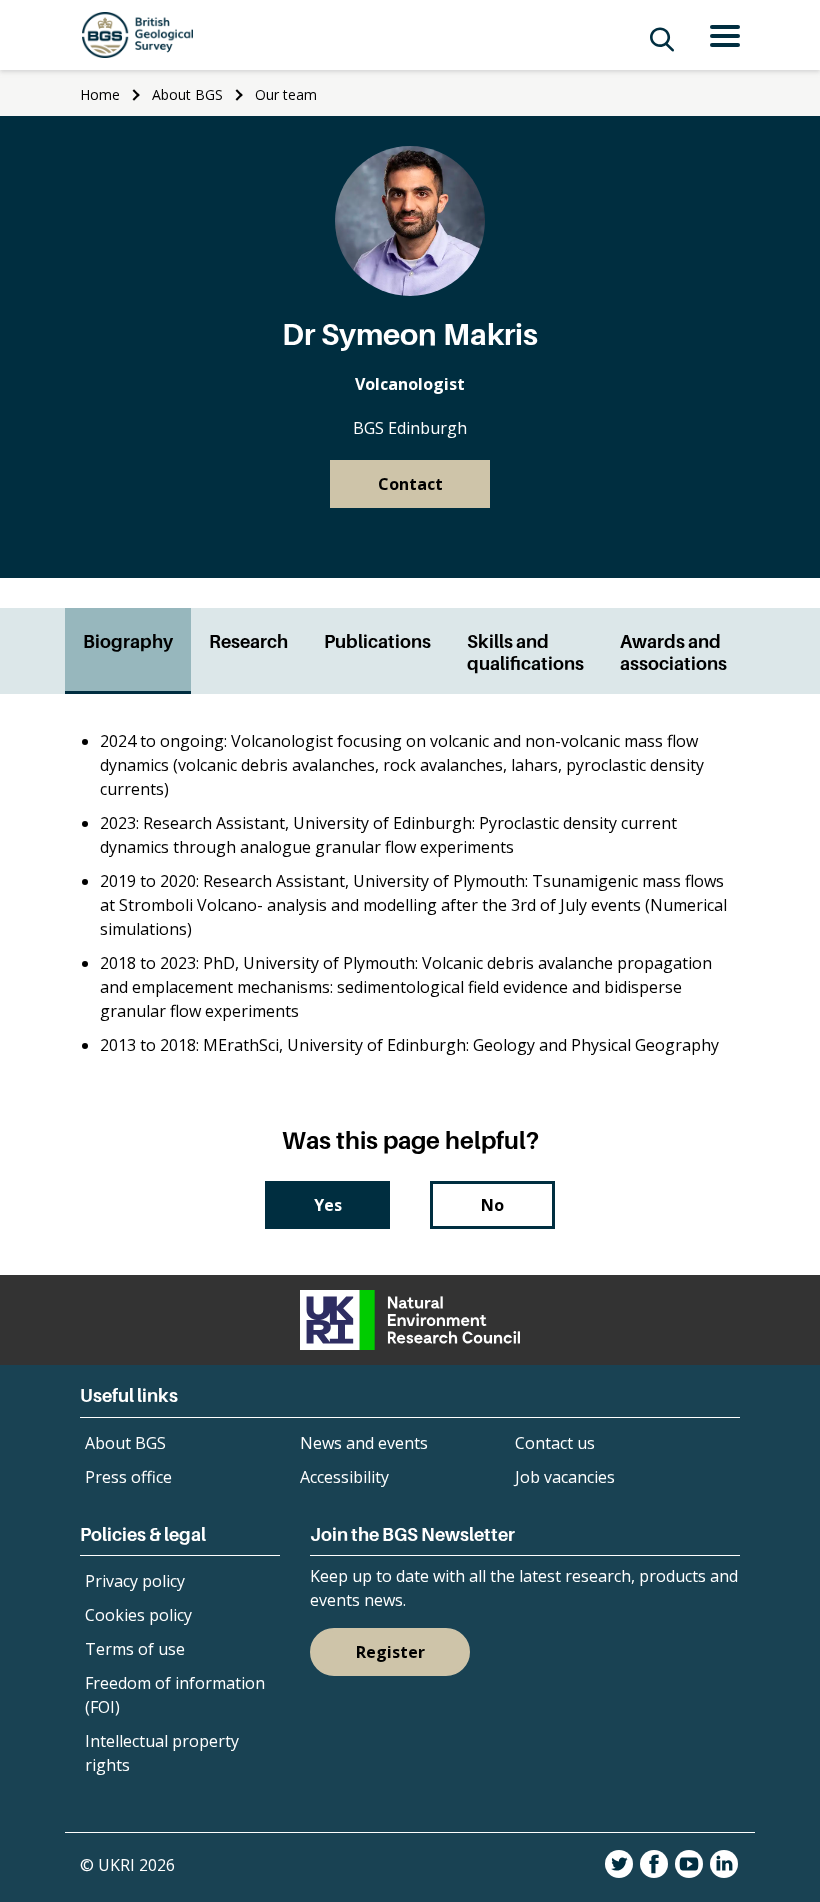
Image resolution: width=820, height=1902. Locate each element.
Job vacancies (565, 1477)
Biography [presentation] (128, 641)
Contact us (555, 1443)
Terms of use (135, 1649)
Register (390, 1652)
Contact (410, 484)
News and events (364, 1443)
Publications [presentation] (377, 641)
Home (100, 94)
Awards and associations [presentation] (673, 652)
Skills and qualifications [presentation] (525, 652)
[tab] (128, 651)
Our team (286, 94)
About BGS (187, 94)
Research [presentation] (248, 641)
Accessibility (344, 1477)
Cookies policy (138, 1615)
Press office (128, 1477)
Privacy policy (135, 1581)
